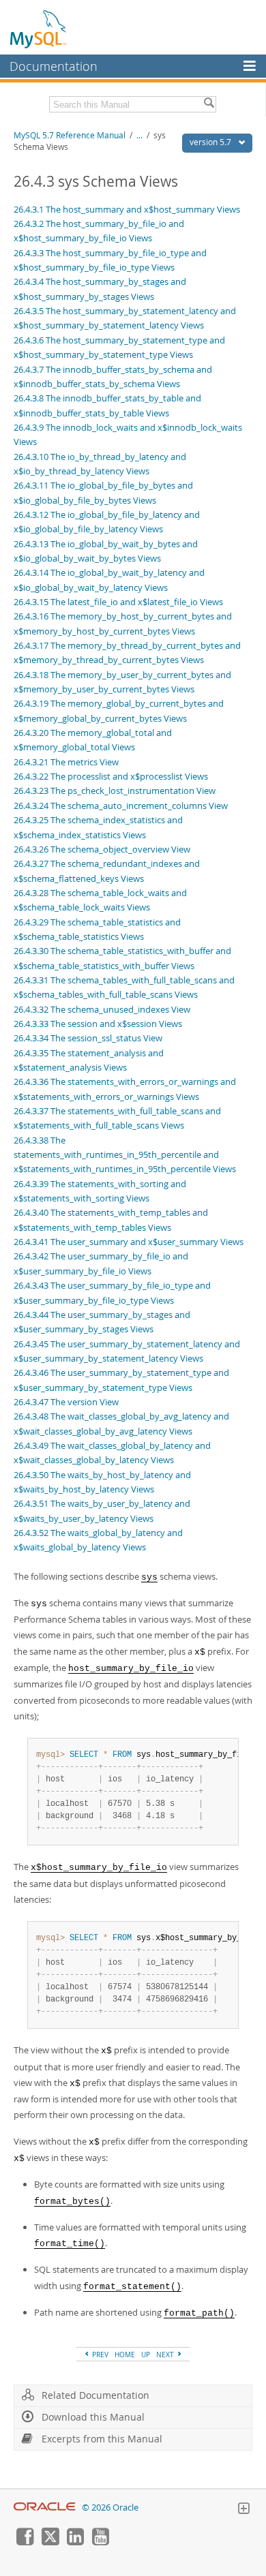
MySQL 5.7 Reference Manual (70, 135)
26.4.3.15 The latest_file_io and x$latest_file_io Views (118, 602)
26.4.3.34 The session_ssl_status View (88, 1038)
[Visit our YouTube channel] (100, 2542)
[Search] (209, 104)
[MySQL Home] (39, 29)
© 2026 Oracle (110, 2508)
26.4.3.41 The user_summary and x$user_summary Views (129, 1242)
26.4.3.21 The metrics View (66, 762)
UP (146, 2355)
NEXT (166, 2355)
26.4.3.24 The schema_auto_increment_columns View (121, 806)
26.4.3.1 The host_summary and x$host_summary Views (127, 209)
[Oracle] (45, 2508)
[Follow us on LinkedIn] (75, 2542)
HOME (125, 2355)
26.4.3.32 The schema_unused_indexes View (102, 1009)
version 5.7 (211, 142)
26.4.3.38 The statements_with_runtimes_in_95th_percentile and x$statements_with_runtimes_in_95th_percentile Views (125, 1155)
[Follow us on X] (50, 2542)
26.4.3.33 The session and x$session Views (98, 1024)
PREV (99, 2355)
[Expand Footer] (243, 2510)
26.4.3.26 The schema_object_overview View (102, 849)
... (139, 135)
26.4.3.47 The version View (66, 1402)
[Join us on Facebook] (25, 2542)
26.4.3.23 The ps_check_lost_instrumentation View (115, 791)
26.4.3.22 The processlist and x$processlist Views (111, 776)
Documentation (54, 66)
